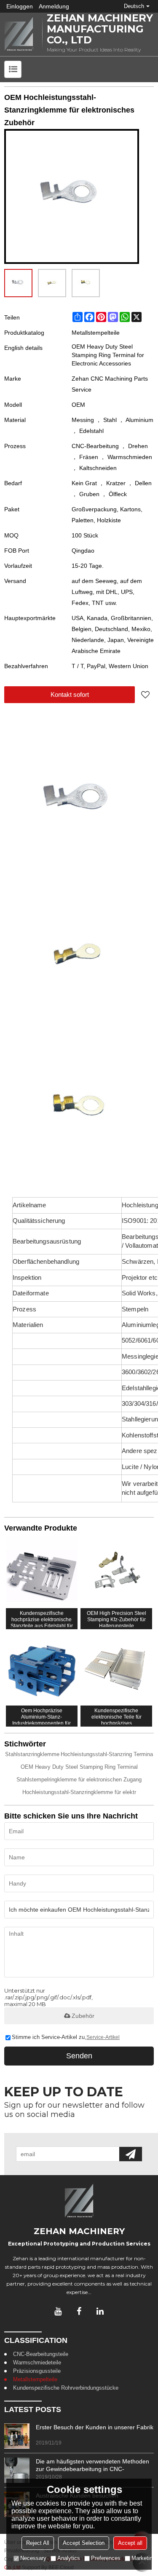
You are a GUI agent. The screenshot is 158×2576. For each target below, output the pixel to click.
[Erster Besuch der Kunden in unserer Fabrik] (17, 2436)
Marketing (143, 2558)
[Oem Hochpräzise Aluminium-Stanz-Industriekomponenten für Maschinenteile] (42, 1669)
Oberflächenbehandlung (46, 1262)
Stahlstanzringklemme (32, 1754)
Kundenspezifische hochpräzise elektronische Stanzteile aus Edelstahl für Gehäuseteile (42, 1619)
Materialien (28, 1325)
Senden (79, 2056)
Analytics (69, 2558)
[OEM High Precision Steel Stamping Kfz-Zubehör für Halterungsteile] (116, 1572)
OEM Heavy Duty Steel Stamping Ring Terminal (79, 1767)
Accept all (130, 2543)
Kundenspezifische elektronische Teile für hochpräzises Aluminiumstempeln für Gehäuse (116, 1716)
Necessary (33, 2558)
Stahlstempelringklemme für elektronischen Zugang (79, 1780)
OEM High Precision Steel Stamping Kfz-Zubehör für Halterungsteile (116, 1619)
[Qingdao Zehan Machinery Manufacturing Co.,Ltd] (19, 34)
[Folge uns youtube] (58, 2311)
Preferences (106, 2558)
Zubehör (83, 2016)
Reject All (38, 2543)
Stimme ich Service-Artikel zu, (66, 2037)
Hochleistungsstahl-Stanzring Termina (107, 1754)
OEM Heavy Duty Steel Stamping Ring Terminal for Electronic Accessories (108, 355)
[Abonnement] (131, 2154)
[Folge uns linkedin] (100, 2311)
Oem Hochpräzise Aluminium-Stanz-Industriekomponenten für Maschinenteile (42, 1716)
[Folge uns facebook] (79, 2311)
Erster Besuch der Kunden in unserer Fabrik (95, 2427)
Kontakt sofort (70, 694)
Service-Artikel (103, 2037)
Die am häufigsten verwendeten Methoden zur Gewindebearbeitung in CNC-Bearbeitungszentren (92, 2465)
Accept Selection (84, 2543)
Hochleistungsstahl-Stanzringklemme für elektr (79, 1792)
